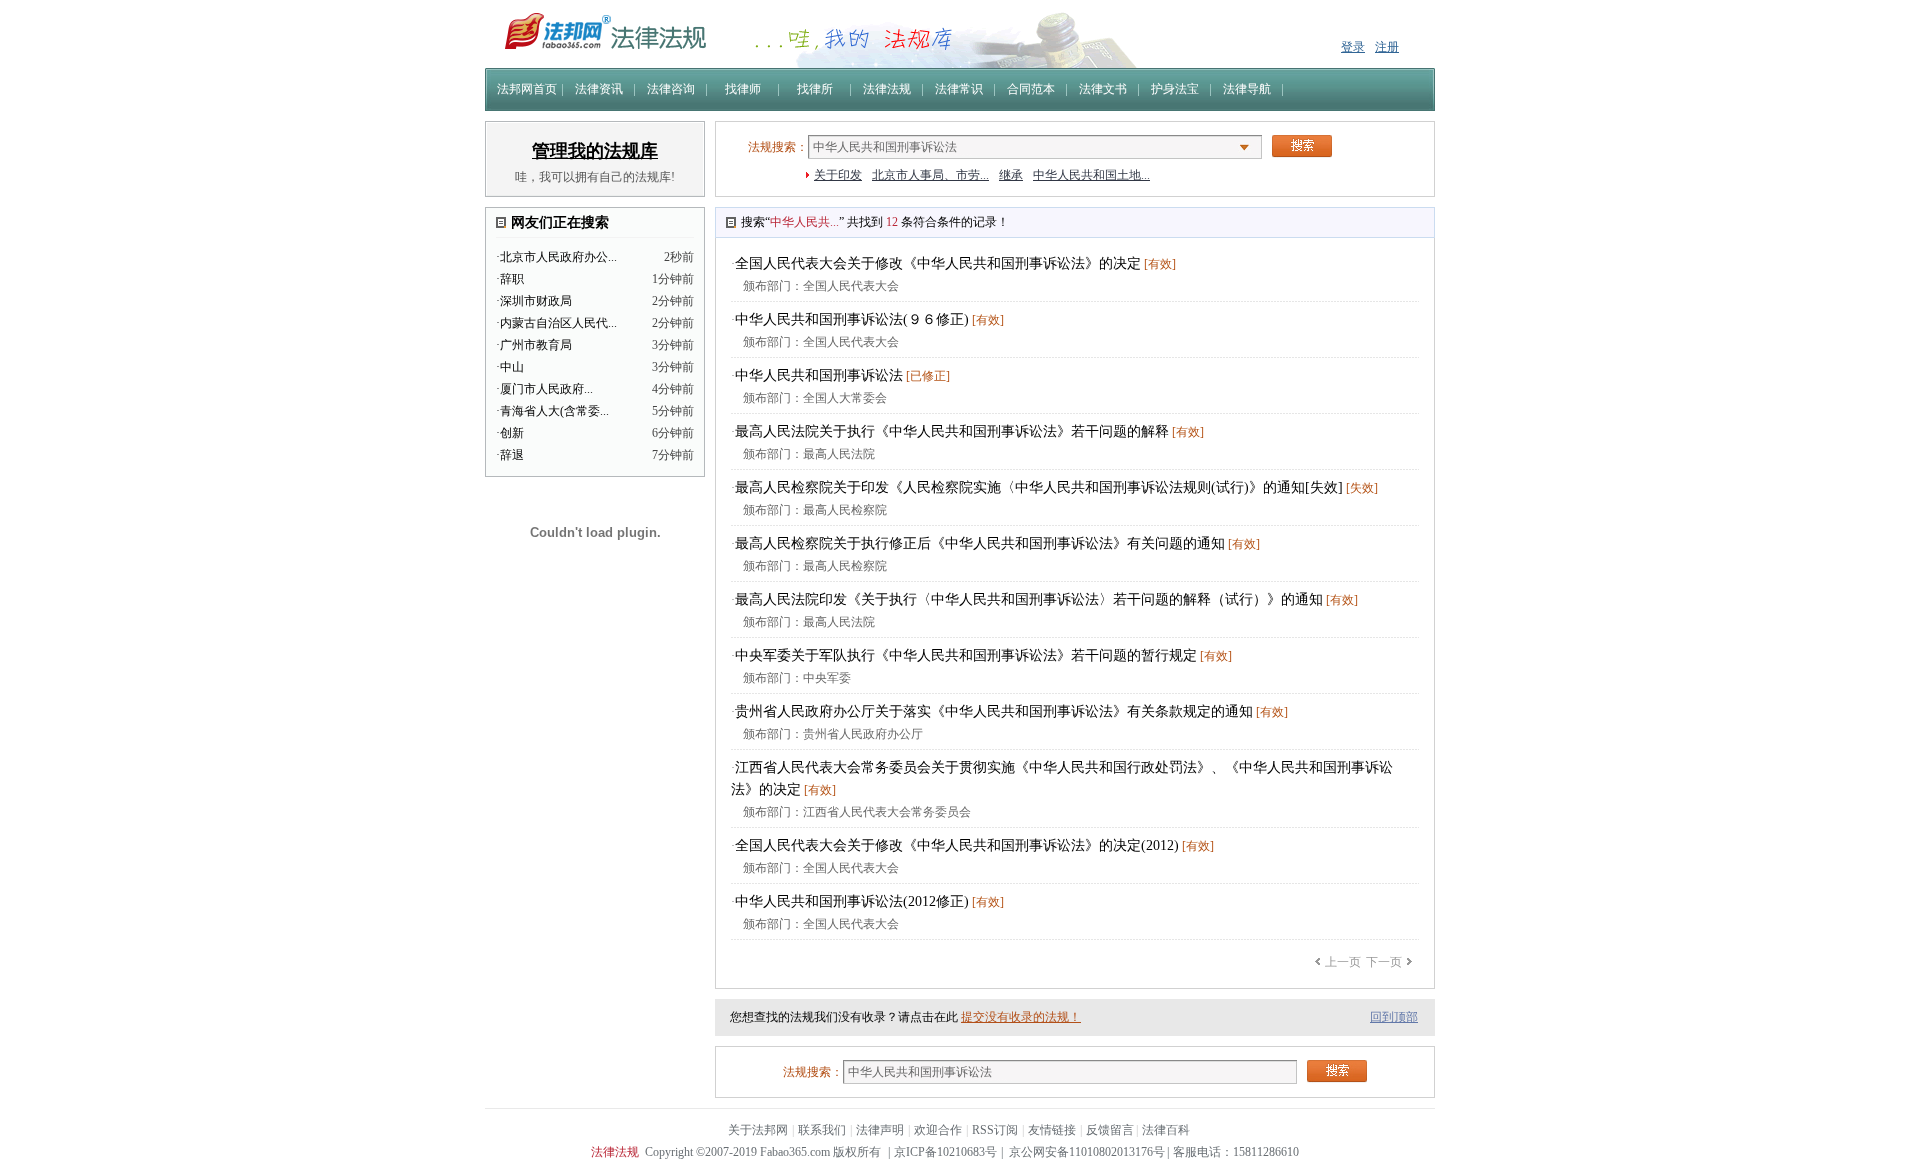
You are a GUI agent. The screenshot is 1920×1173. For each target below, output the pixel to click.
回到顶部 (1394, 1017)
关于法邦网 (758, 1130)
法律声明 (880, 1130)
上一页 (1343, 962)
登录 (1353, 47)
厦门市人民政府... (546, 389)
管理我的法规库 (595, 151)
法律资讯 (599, 89)
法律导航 (1247, 89)
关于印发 (838, 175)
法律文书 (1103, 89)
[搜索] (1302, 147)
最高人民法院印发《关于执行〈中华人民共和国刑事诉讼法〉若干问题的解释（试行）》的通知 (1029, 599)
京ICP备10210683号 (945, 1152)
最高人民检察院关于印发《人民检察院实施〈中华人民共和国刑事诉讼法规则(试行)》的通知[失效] (1039, 487)
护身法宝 (1175, 89)
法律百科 (1166, 1130)
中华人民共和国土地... (1091, 175)
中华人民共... (804, 222)
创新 (512, 433)
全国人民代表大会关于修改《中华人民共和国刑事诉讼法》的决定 (938, 263)
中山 (512, 367)
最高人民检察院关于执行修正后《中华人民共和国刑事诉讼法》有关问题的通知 (980, 543)
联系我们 (822, 1130)
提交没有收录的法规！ (1021, 1017)
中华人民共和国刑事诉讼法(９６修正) (852, 319)
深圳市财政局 (536, 301)
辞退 (512, 455)
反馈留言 (1110, 1130)
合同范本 (1031, 89)
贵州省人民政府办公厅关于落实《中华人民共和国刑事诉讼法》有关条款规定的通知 (994, 711)
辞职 (512, 279)
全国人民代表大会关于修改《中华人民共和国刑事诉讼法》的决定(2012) (957, 845)
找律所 (815, 89)
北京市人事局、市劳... (930, 175)
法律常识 (959, 89)
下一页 (1384, 962)
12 (892, 222)
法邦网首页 (527, 89)
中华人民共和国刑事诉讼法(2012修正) (852, 901)
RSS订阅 (995, 1130)
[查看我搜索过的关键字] (1244, 147)
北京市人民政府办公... (558, 257)
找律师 (743, 89)
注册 (1387, 47)
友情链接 (1052, 1130)
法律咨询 (671, 89)
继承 (1011, 175)
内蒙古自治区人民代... (558, 323)
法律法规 (887, 89)
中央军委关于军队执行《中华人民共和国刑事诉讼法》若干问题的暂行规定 (966, 655)
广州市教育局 (536, 345)
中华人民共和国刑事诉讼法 (819, 375)
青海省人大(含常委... (554, 411)
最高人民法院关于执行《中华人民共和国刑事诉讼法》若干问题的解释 (952, 431)
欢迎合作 (938, 1130)
